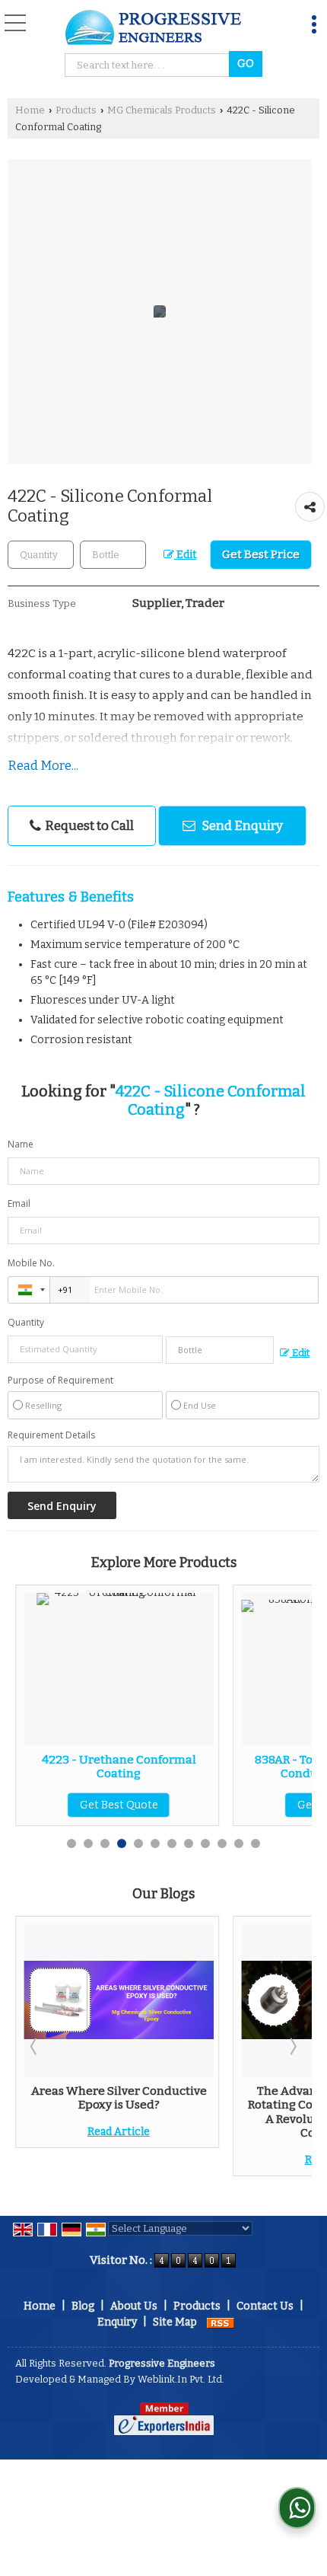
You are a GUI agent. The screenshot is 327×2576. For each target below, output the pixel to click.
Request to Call (88, 825)
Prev (35, 2046)
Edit (185, 555)
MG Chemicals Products (162, 110)
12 (256, 1843)
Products (76, 110)
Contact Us (265, 2306)
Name (21, 1144)
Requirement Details (51, 1435)
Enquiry (117, 2322)
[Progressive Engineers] (155, 29)
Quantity (26, 1322)
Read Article (119, 2132)
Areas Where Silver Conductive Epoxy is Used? (119, 2098)
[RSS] (221, 2322)
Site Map (175, 2322)
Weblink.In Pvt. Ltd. (181, 2379)
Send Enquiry (241, 825)
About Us (134, 2306)
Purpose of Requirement (60, 1381)
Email (19, 1203)
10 (222, 1843)
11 (239, 1843)
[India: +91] (29, 1290)
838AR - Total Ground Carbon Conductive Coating (183, 1767)
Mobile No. (31, 1263)
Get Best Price (261, 554)
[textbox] (149, 65)
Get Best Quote (183, 1805)
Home (30, 110)
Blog (83, 2306)
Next (292, 2046)
